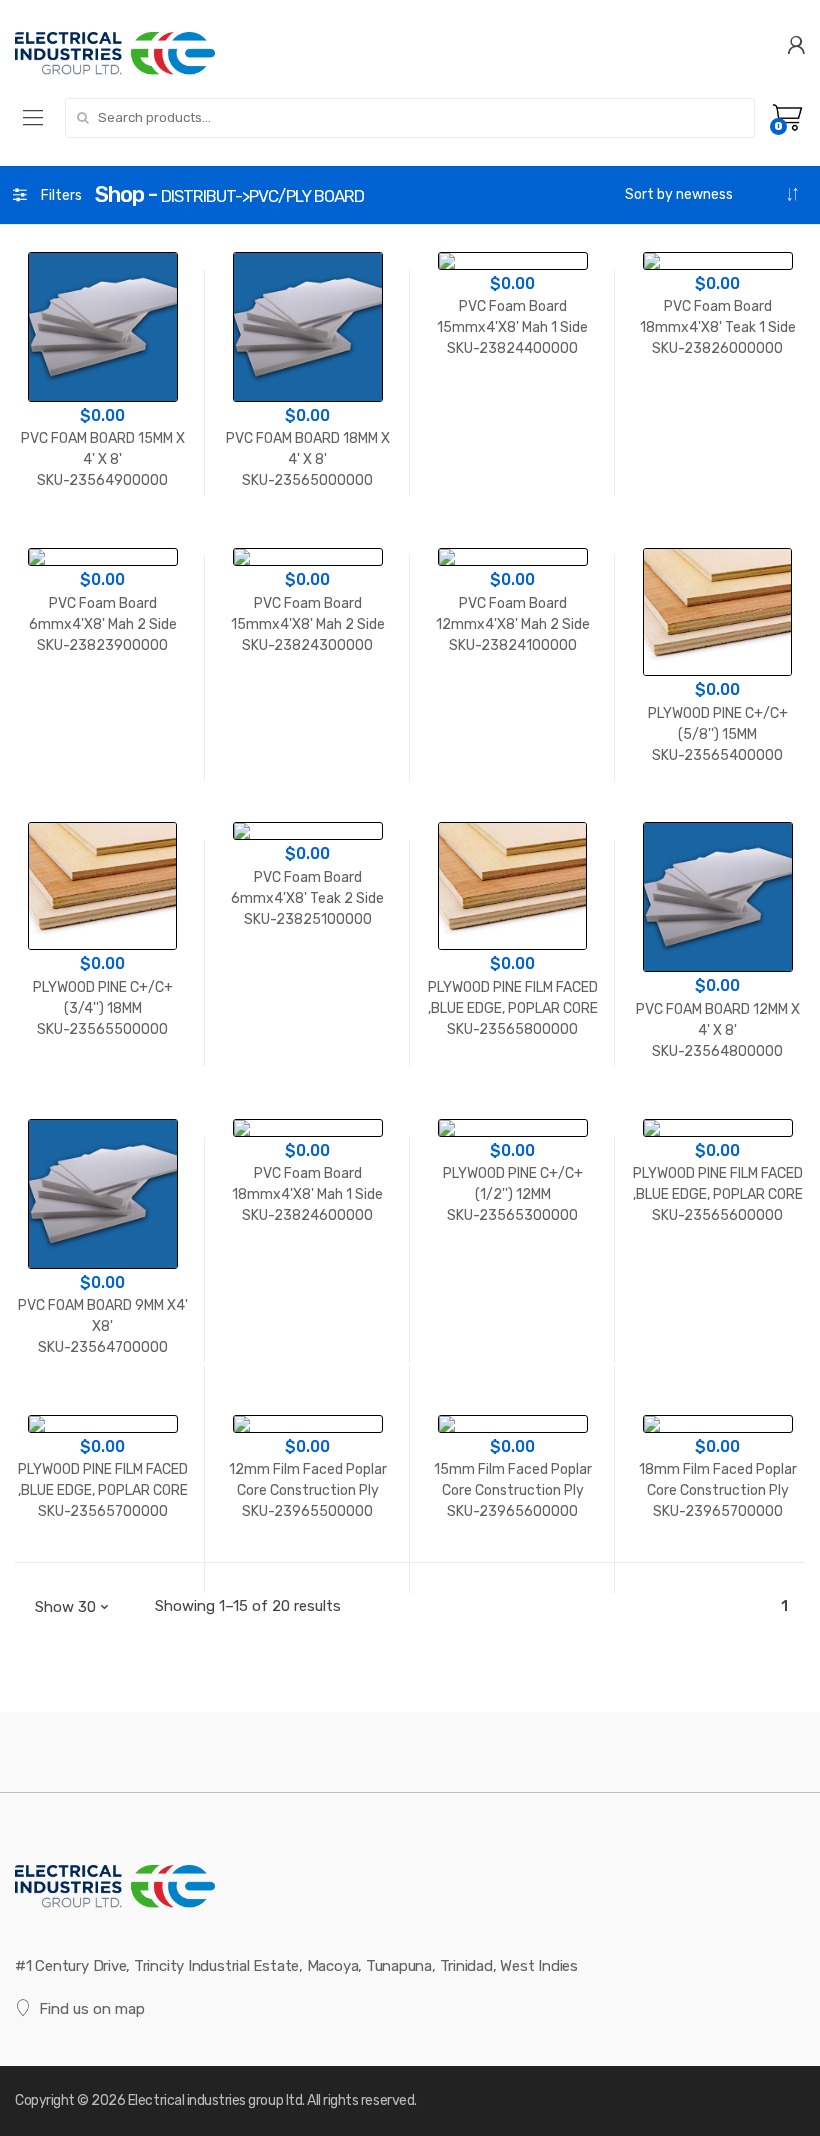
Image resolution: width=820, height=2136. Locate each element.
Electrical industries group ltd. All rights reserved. (272, 2100)
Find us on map (92, 2009)
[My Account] (796, 44)
